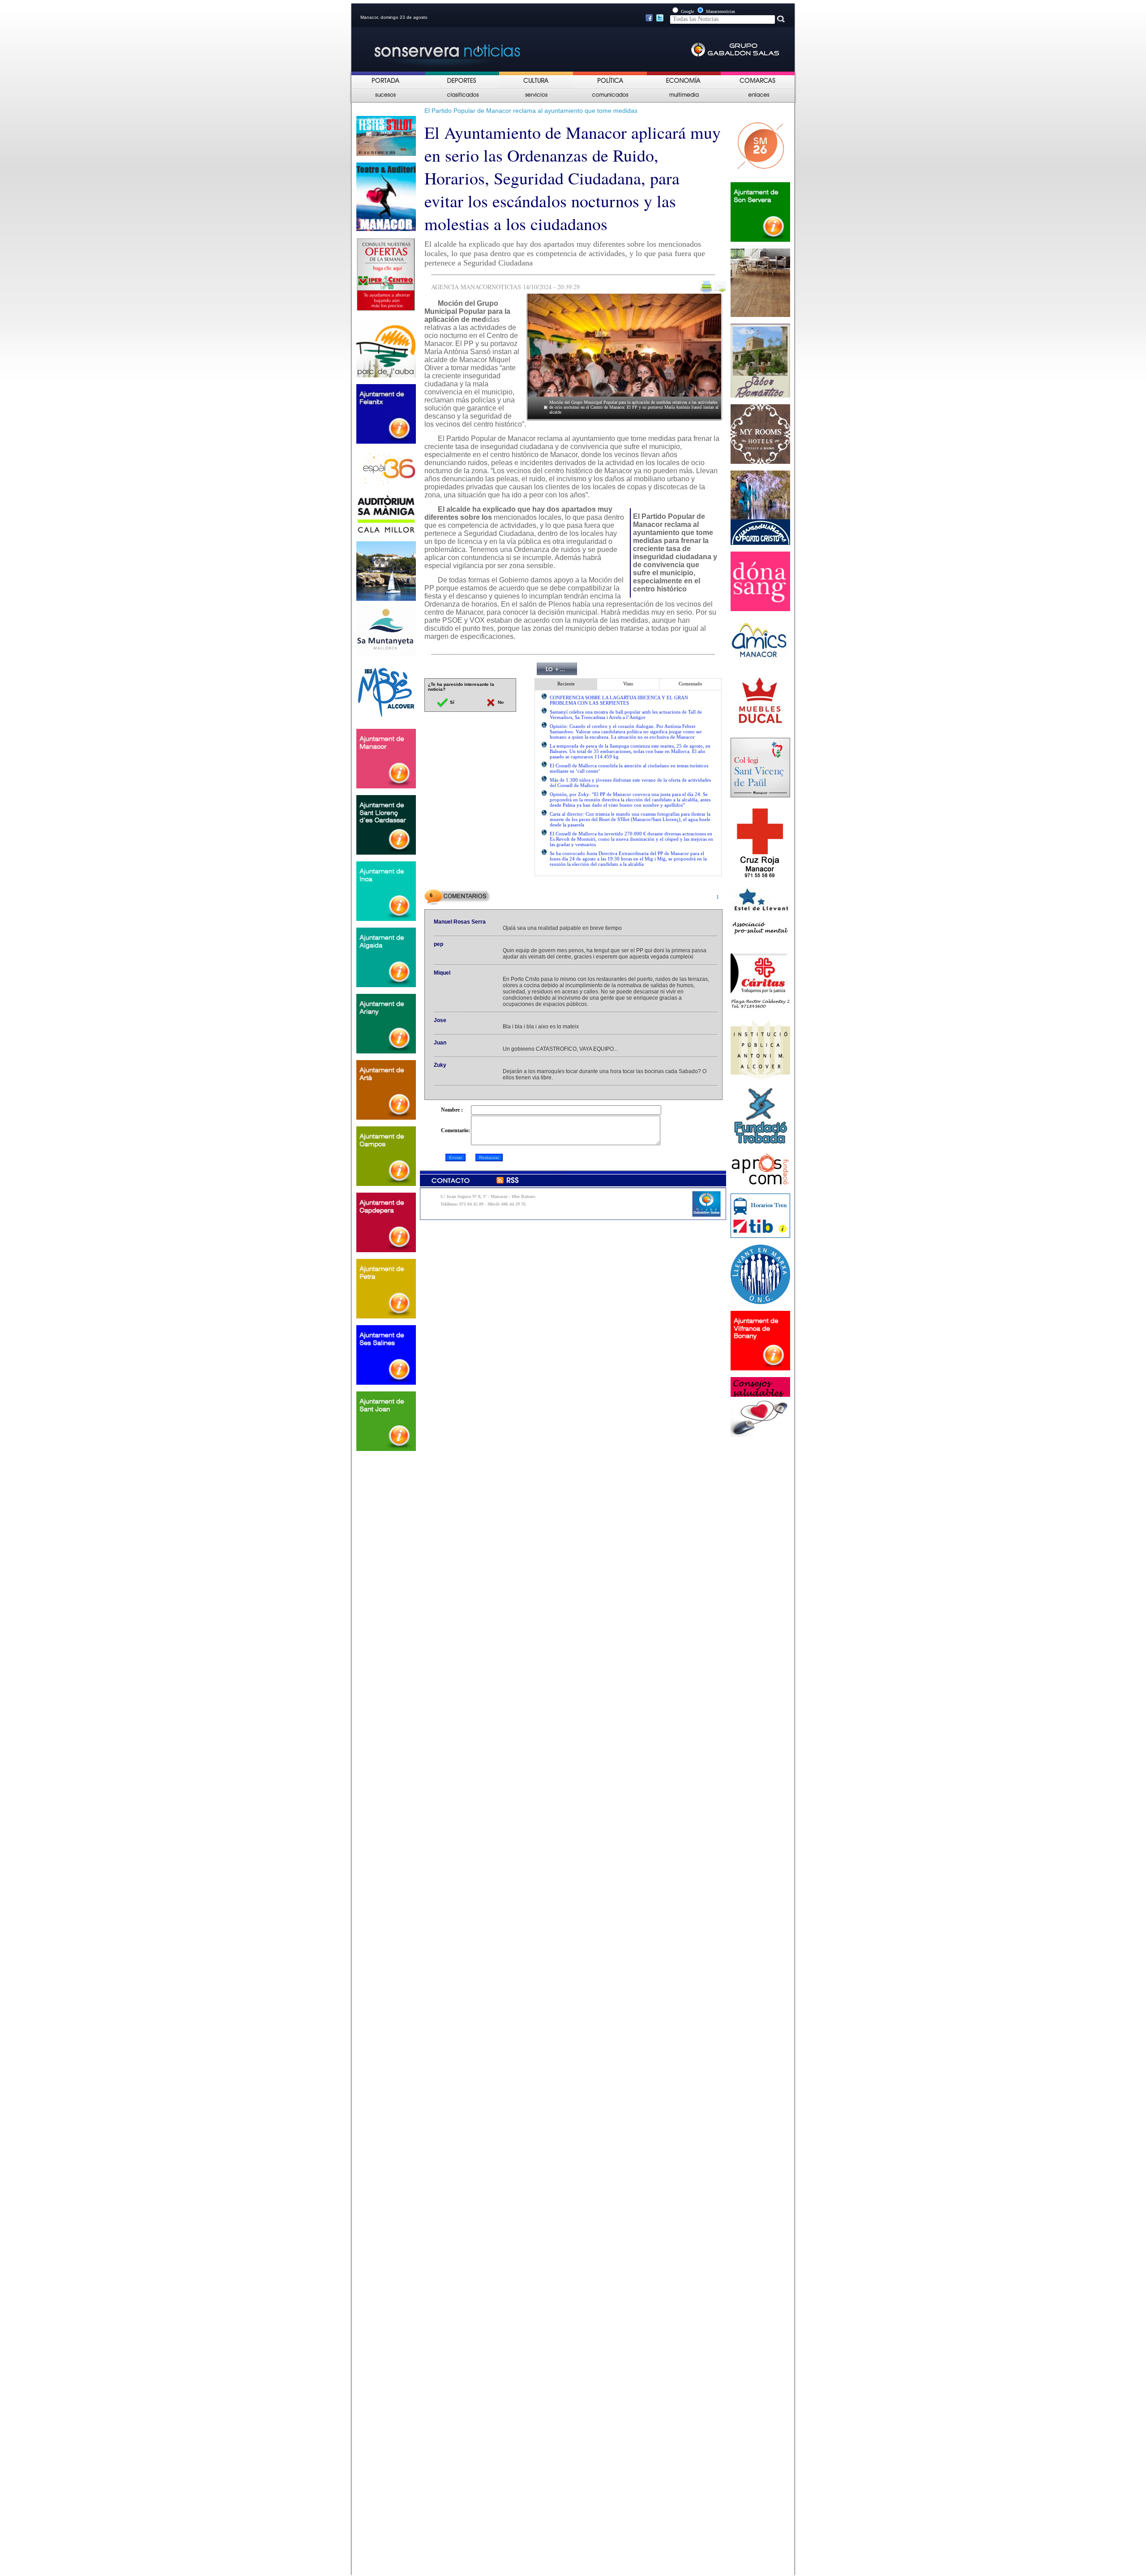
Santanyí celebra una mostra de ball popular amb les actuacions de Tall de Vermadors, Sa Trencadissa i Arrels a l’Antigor (626, 715)
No (500, 702)
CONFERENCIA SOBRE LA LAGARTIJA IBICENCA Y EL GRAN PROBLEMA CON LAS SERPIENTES (619, 700)
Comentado (691, 684)
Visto (628, 684)
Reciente (566, 684)
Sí (451, 702)
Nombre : (452, 1110)
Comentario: (455, 1130)
